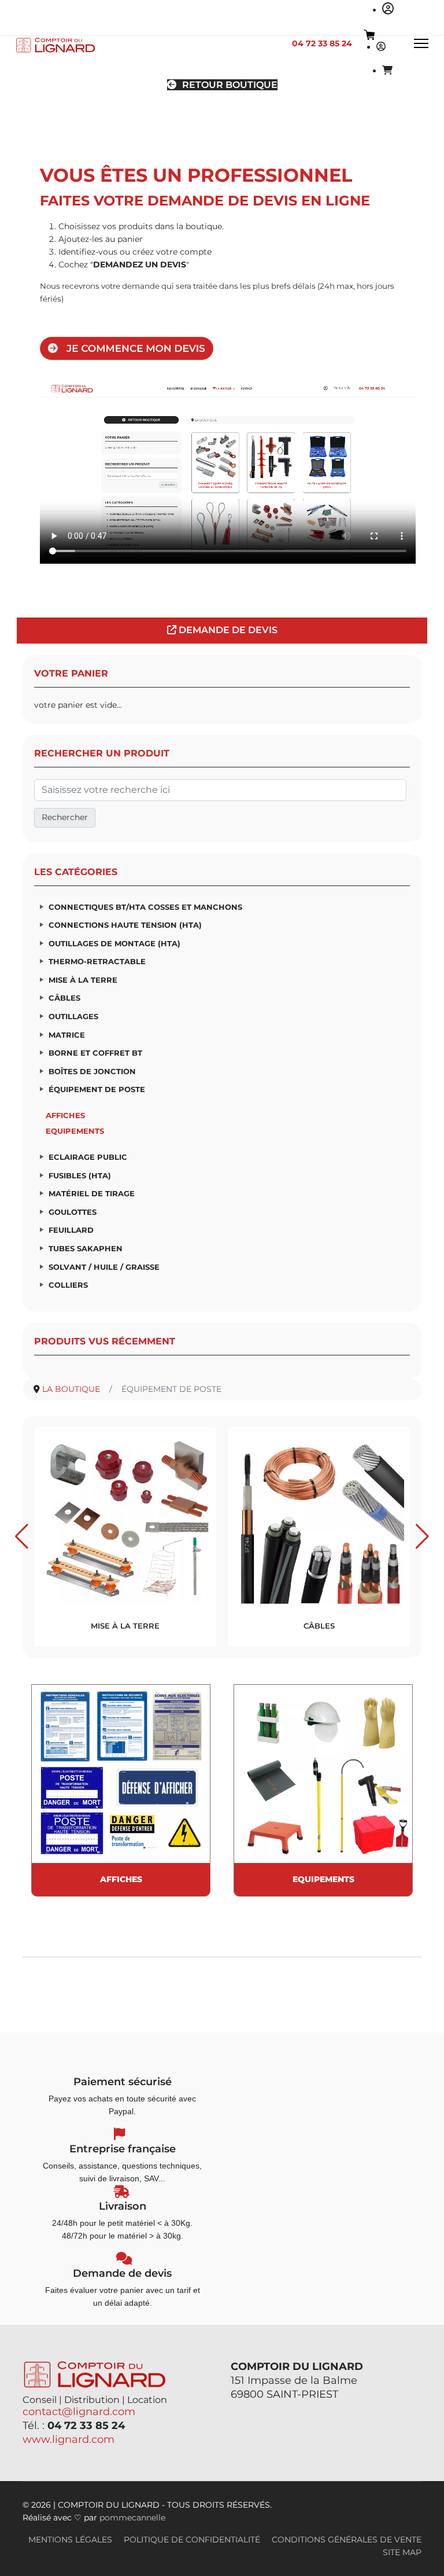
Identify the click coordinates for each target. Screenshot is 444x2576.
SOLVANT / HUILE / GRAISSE (104, 1267)
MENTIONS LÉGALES (70, 2540)
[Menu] (421, 43)
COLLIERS (68, 1285)
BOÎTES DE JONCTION (92, 1071)
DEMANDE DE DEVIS (227, 630)
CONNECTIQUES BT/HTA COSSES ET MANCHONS (145, 907)
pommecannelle (132, 2518)
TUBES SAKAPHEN (86, 1248)
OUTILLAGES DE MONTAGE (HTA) (114, 943)
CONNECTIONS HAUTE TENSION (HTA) (125, 925)
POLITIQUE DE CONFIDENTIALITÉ (192, 2540)
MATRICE (67, 1035)
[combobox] (220, 790)
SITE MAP (402, 2552)
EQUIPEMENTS (75, 1131)
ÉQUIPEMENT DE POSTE (97, 1089)
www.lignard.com (69, 2439)
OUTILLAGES (73, 1016)
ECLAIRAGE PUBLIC (88, 1157)
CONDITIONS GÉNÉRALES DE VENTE (347, 2540)
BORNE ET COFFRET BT (95, 1053)
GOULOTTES (73, 1212)
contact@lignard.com (79, 2412)
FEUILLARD (71, 1230)
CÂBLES (64, 998)
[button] (22, 1537)
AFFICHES (65, 1115)
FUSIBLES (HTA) (80, 1175)
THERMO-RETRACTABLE (97, 961)
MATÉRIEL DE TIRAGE (92, 1193)
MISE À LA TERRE (83, 980)
